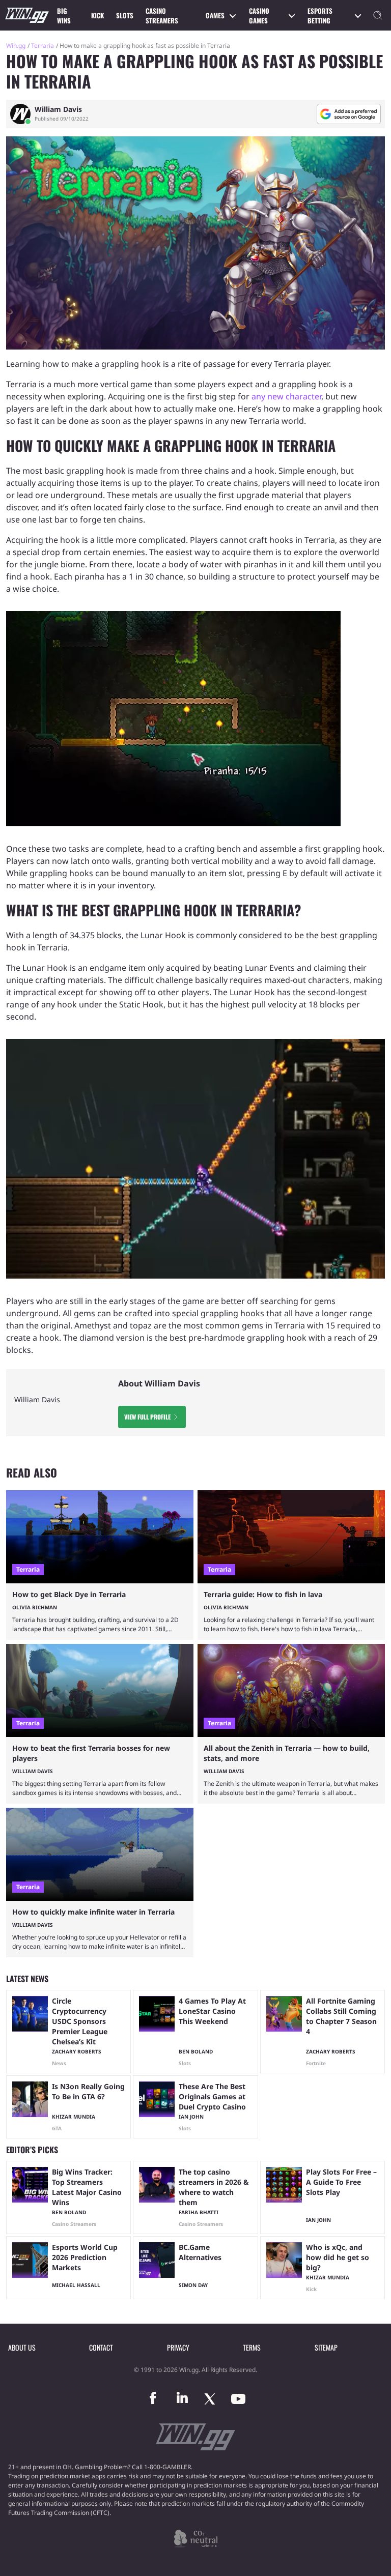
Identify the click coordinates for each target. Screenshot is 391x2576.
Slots (125, 15)
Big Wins (64, 16)
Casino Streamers (162, 16)
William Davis (58, 109)
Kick (97, 15)
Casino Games (259, 16)
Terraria (43, 46)
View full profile (147, 1417)
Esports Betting (320, 16)
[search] (378, 15)
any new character (286, 396)
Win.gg (16, 46)
